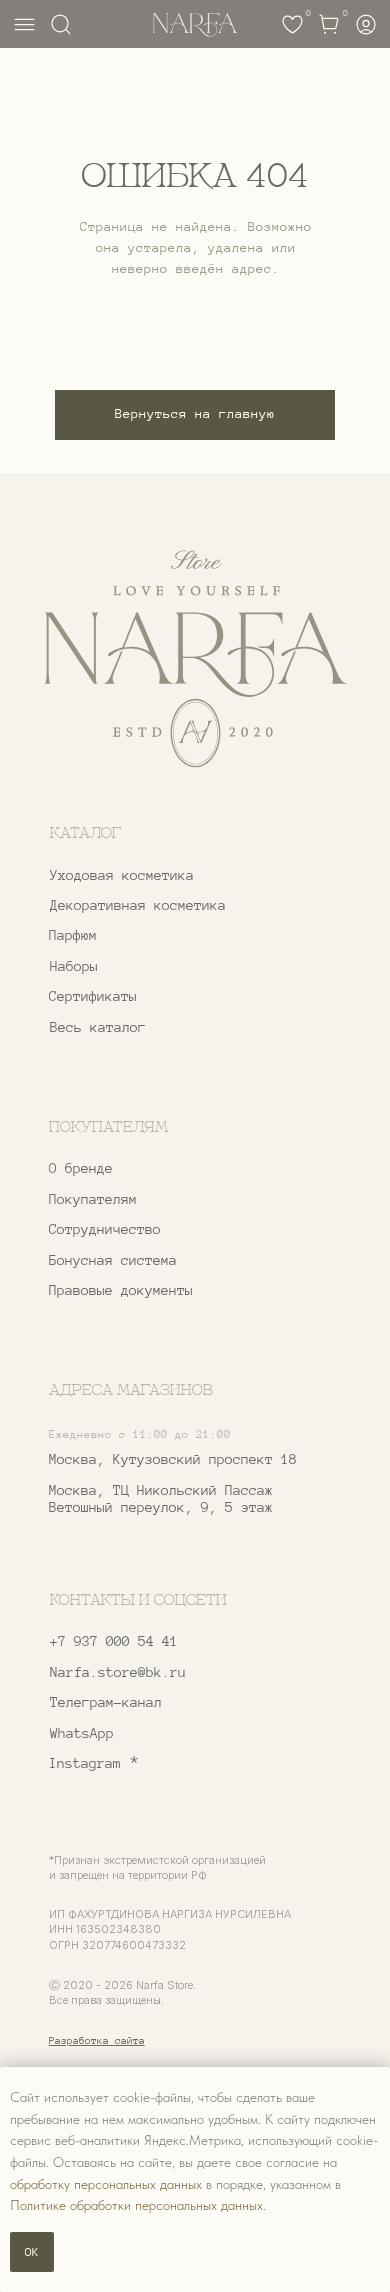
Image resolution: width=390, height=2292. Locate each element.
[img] (194, 659)
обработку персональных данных (106, 2184)
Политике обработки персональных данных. (138, 2205)
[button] (163, 1230)
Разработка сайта (97, 2040)
